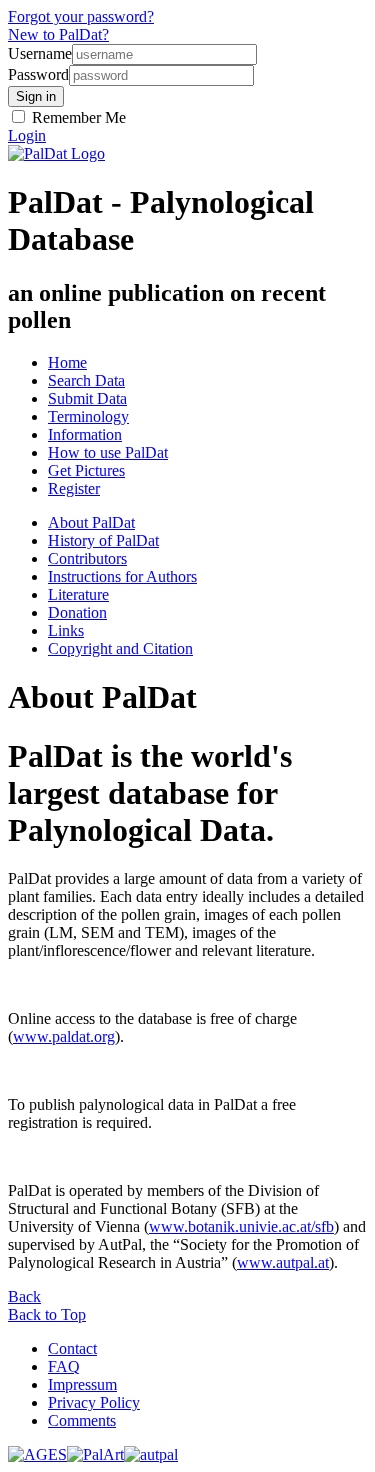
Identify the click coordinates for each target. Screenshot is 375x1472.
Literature (78, 594)
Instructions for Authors (122, 576)
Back (24, 1296)
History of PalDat (103, 540)
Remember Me (77, 117)
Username (40, 53)
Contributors (87, 558)
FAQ (64, 1366)
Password (38, 74)
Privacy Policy (94, 1402)
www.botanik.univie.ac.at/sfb (241, 1226)
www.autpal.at (283, 1262)
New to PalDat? (58, 34)
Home (67, 362)
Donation (77, 612)
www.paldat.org (64, 1036)
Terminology (88, 416)
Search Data (86, 380)
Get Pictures (86, 470)
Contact (72, 1348)
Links (66, 630)
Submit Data (87, 398)
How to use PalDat (108, 452)
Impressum (82, 1384)
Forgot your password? (81, 16)
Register (74, 488)
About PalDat (91, 522)
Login (27, 135)
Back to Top (47, 1314)
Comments (82, 1420)
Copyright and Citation (120, 648)
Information (85, 434)
